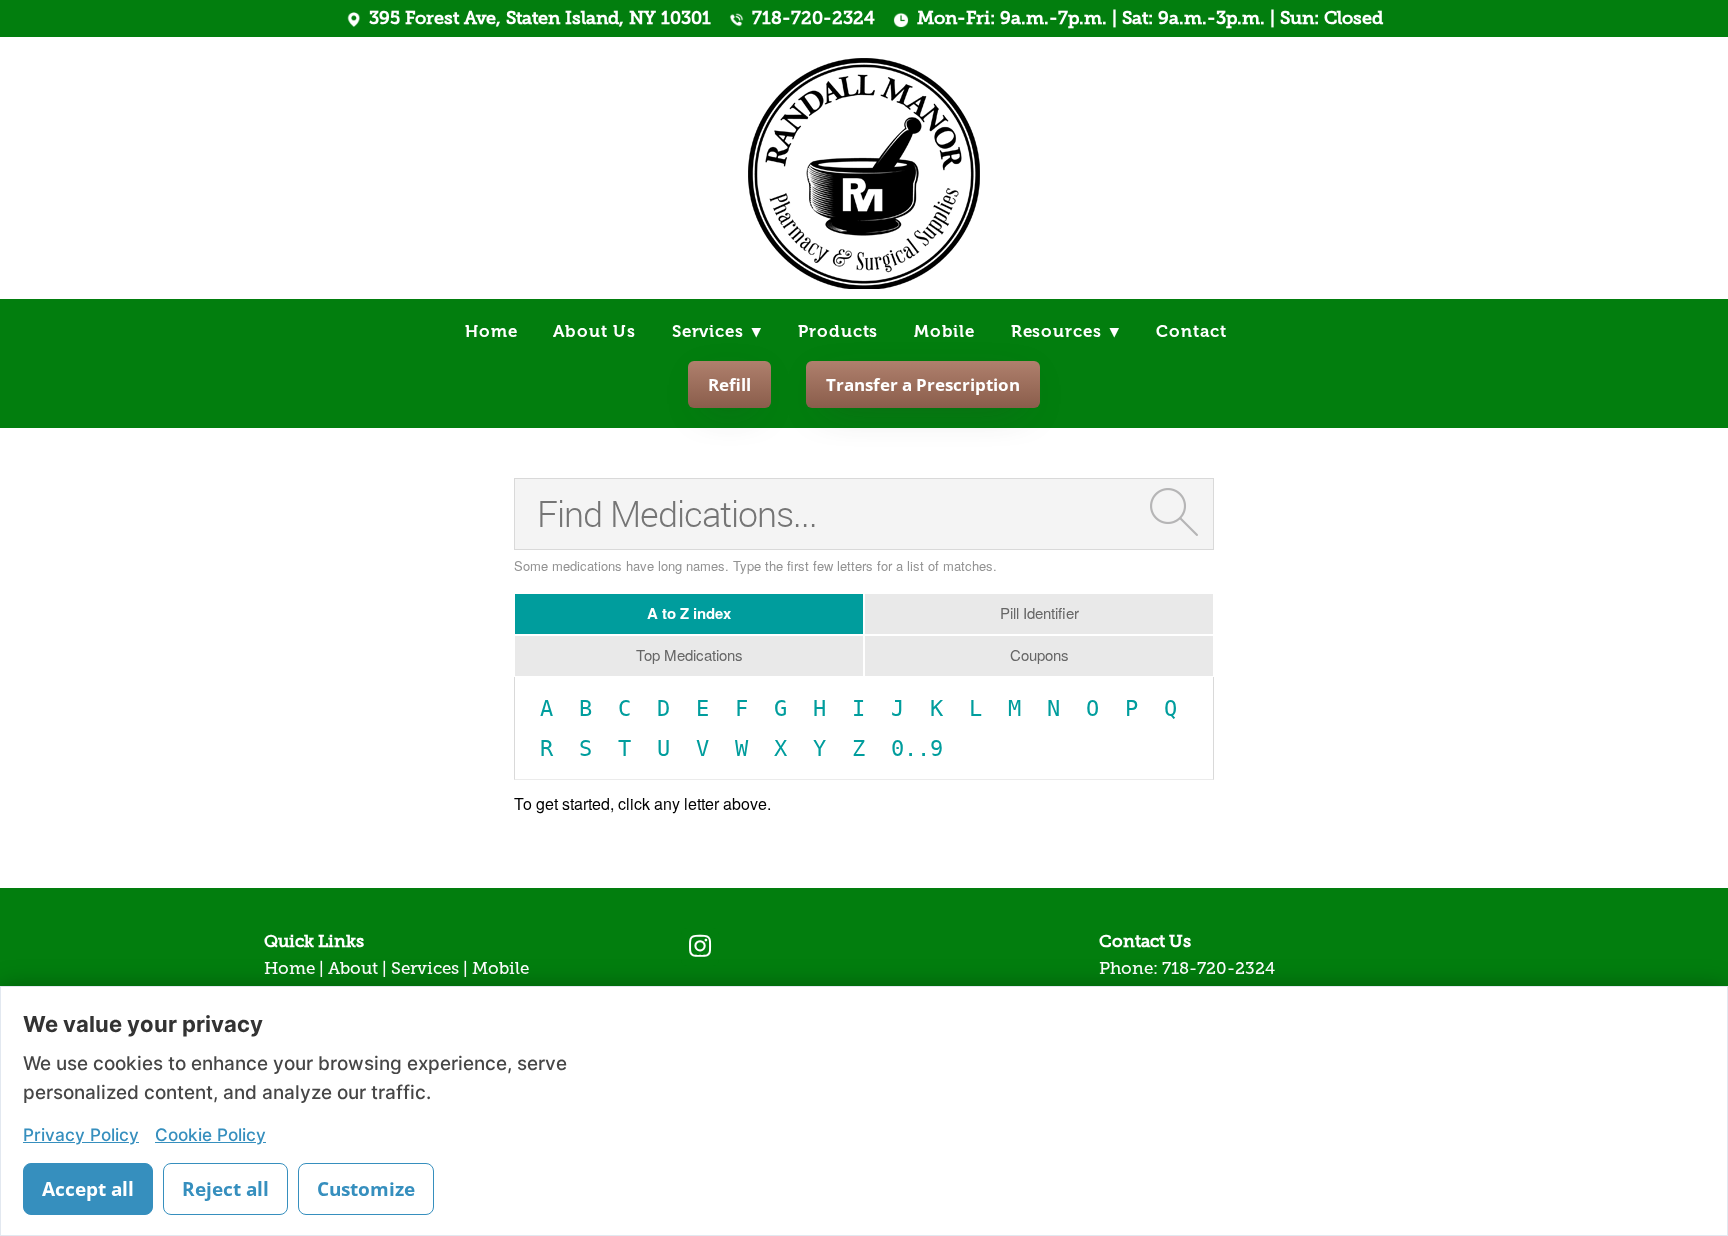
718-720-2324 (813, 18)
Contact (1191, 331)
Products (838, 331)
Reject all (225, 1189)
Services (717, 331)
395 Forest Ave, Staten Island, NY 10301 (540, 18)
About (353, 968)
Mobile (944, 331)
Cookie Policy (210, 1134)
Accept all (88, 1189)
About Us (594, 331)
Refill (729, 384)
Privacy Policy (81, 1134)
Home (491, 331)
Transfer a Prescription (923, 384)
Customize (366, 1189)
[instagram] (700, 947)
